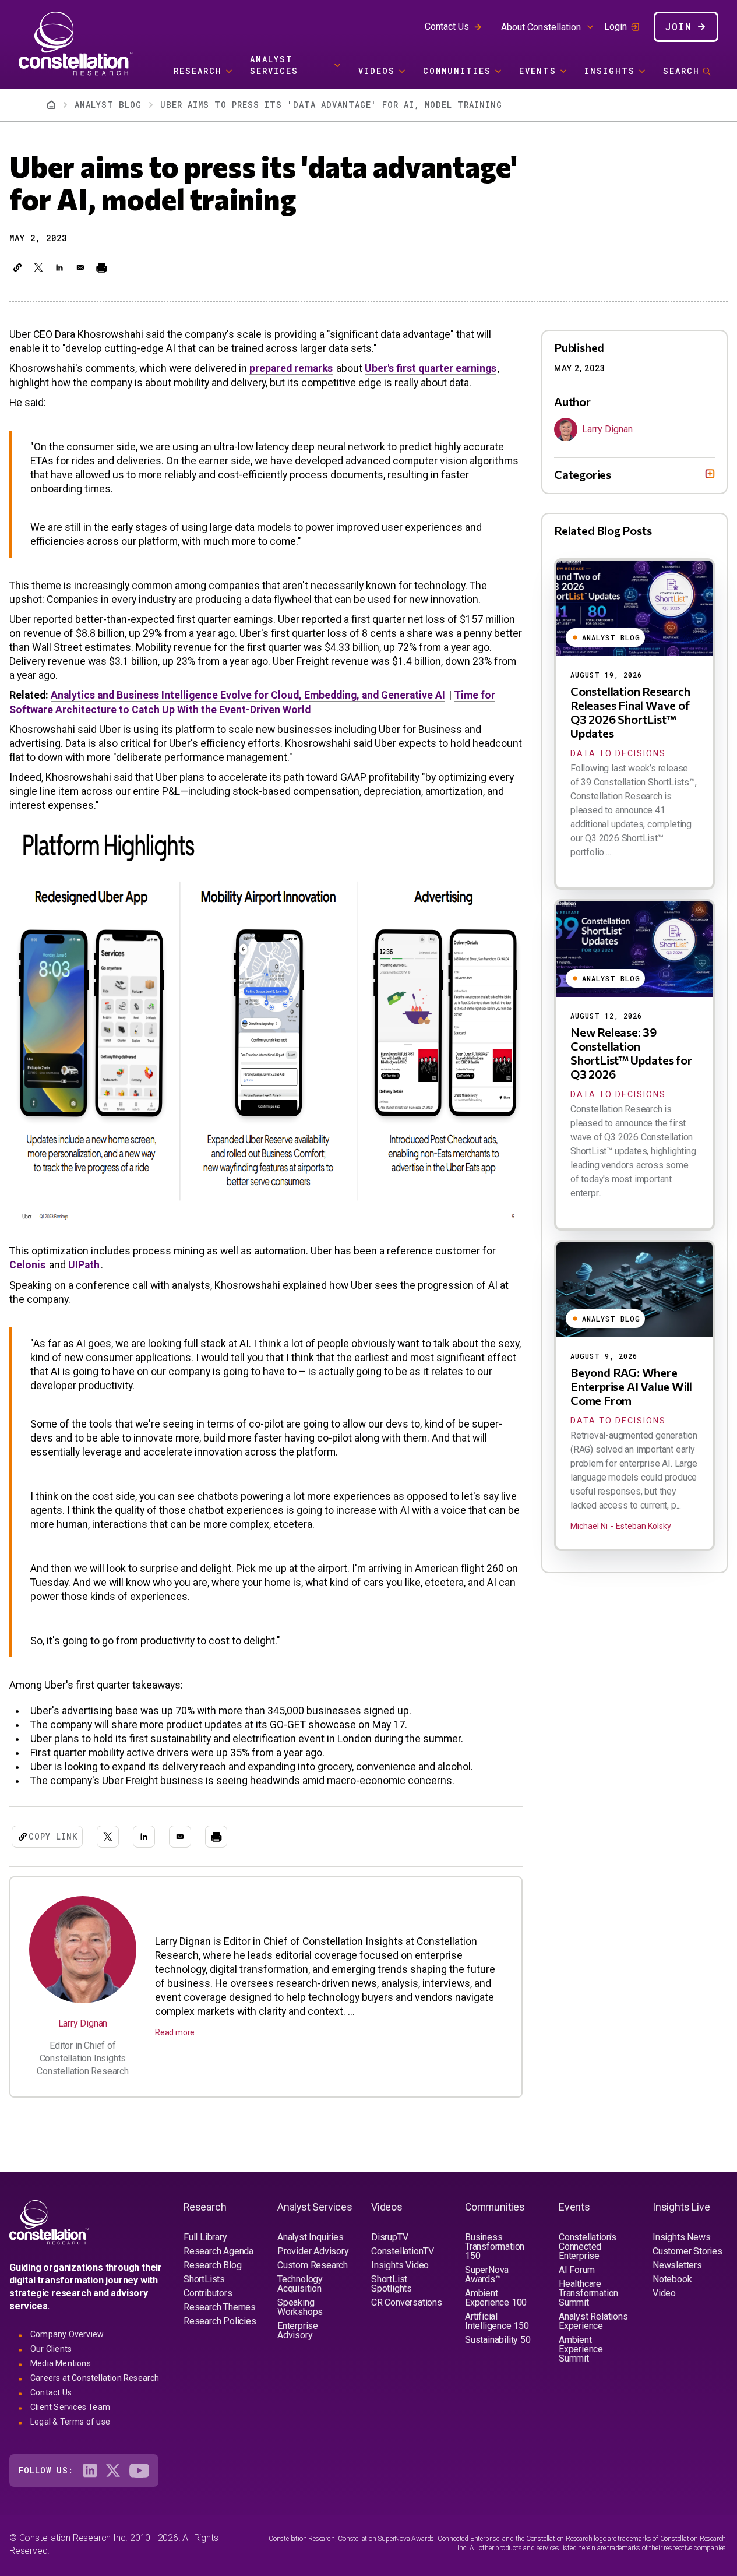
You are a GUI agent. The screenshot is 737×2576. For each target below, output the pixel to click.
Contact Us (447, 27)
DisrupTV (389, 2237)
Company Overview (67, 2334)
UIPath (84, 1265)
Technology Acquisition (300, 2284)
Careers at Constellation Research (95, 2378)
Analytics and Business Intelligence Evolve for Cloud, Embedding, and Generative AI (248, 695)
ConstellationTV (403, 2251)
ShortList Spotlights (392, 2284)
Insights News (681, 2237)
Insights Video (400, 2265)
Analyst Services (274, 65)
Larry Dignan (83, 2023)
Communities (457, 71)
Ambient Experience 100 (496, 2298)
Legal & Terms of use (70, 2422)
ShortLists (204, 2279)
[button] (17, 267)
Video (664, 2293)
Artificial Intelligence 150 (497, 2321)
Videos (377, 71)
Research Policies (220, 2321)
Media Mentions (61, 2363)
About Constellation (541, 27)
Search (681, 71)
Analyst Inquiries (311, 2237)
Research (198, 71)
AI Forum (576, 2270)
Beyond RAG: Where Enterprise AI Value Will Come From (631, 1386)
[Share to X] (38, 267)
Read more (175, 2032)
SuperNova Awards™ (487, 2274)
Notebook (672, 2279)
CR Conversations (407, 2302)
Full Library (205, 2237)
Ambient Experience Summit (581, 2349)
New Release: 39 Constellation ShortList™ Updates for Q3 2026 (631, 1053)
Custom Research (313, 2265)
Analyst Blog (108, 105)
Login (616, 27)
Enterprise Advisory (298, 2330)
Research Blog (212, 2265)
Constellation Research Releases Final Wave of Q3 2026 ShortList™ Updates (630, 712)
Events (538, 71)
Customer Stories (687, 2251)
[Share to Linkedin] (59, 267)
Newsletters (677, 2265)
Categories (583, 474)
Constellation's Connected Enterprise (588, 2246)
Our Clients (51, 2349)
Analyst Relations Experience (593, 2321)
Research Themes (220, 2307)
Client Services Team (70, 2407)
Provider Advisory (313, 2251)
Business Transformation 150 (495, 2246)
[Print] (101, 267)
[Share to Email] (80, 267)
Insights (610, 71)
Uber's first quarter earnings (431, 368)
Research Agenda (218, 2251)
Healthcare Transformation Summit (588, 2293)
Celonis (27, 1265)
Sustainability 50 (498, 2340)
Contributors (208, 2293)
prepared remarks (291, 368)
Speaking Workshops (300, 2307)
